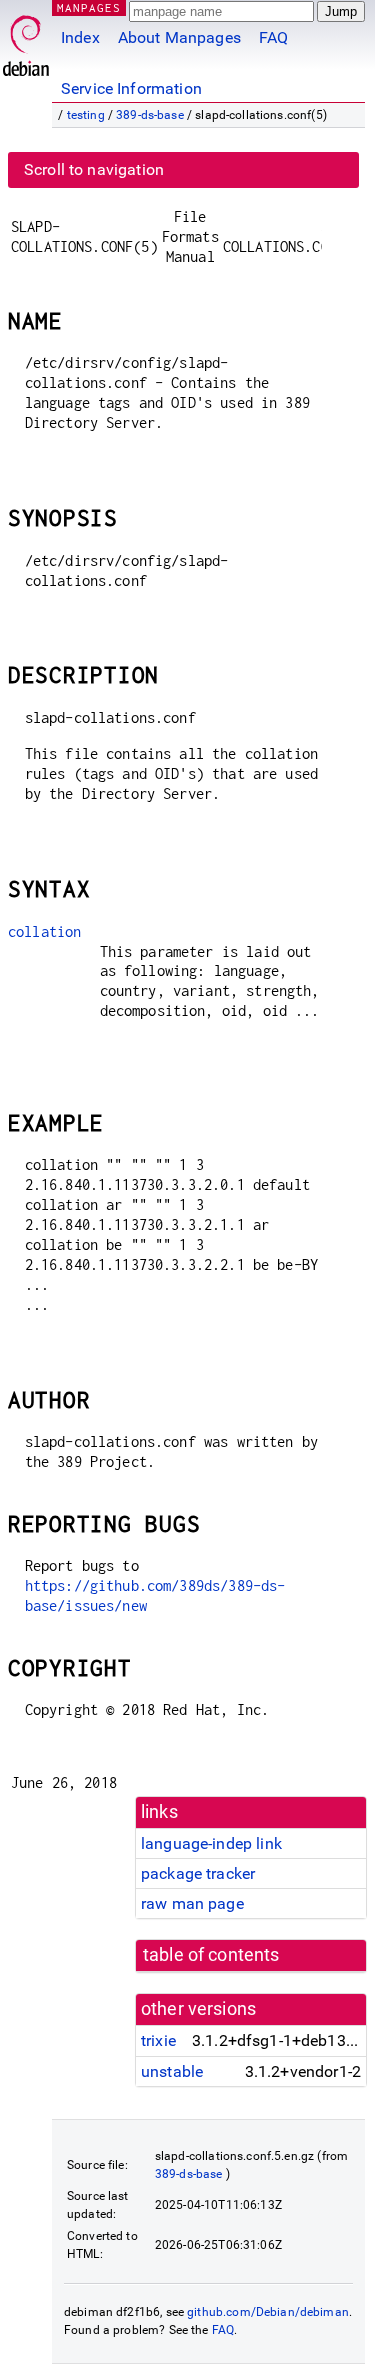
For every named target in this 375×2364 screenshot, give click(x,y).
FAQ (273, 37)
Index (80, 37)
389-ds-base (150, 115)
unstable (172, 2071)
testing (86, 115)
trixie (158, 2040)
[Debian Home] (26, 40)
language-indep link (211, 1843)
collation (44, 931)
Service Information (131, 88)
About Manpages (179, 37)
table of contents (211, 1955)
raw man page (192, 1903)
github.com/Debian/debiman (268, 2312)
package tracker (198, 1873)
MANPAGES (89, 7)
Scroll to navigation (94, 169)
